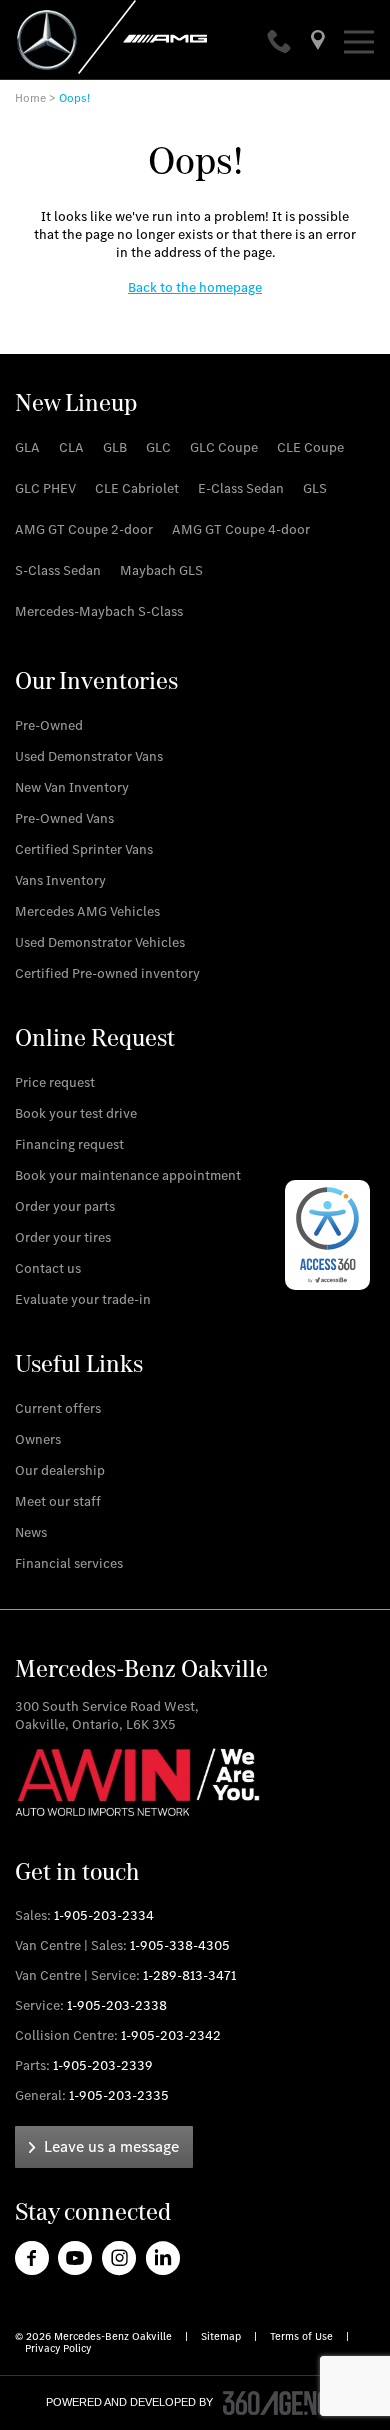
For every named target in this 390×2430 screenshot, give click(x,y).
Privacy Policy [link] (58, 2348)
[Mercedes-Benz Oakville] (318, 43)
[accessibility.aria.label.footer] (284, 2403)
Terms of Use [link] (303, 2336)
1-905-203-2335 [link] (119, 2095)
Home (30, 98)
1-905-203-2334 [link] (104, 1915)
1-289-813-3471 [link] (189, 1975)
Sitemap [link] (222, 2336)
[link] (281, 43)
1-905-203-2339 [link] (103, 2065)
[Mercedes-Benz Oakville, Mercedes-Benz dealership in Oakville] (142, 37)
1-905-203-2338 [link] (117, 2005)
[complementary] (327, 1235)
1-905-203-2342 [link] (171, 2035)
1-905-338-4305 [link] (180, 1945)
